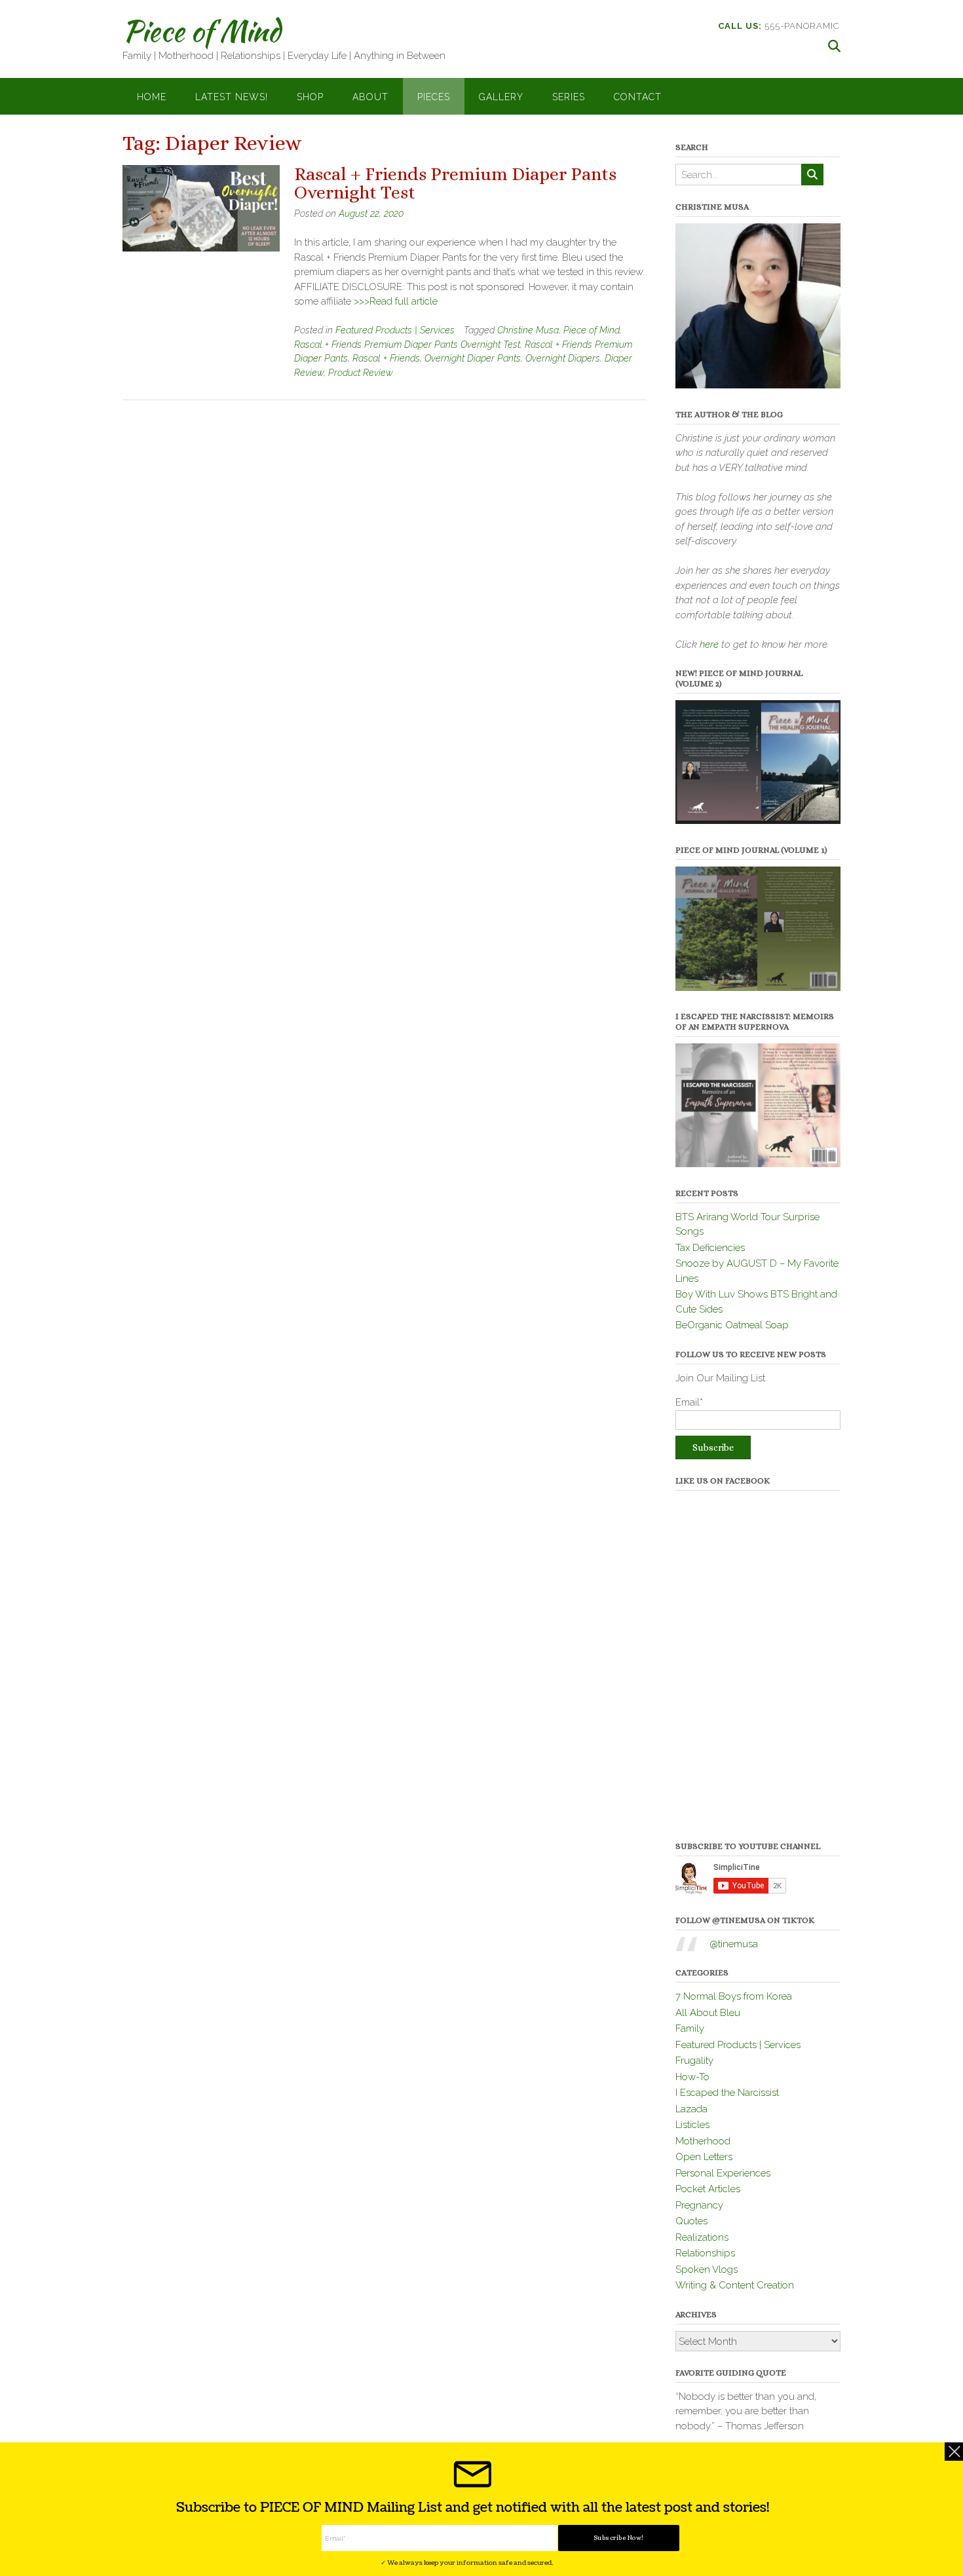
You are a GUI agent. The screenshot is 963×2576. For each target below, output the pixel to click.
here (709, 644)
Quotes (691, 2221)
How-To (692, 2077)
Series (569, 97)
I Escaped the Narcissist (727, 2093)
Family (690, 2028)
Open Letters (704, 2157)
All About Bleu (708, 2013)
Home (152, 97)
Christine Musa (528, 330)
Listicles (692, 2125)
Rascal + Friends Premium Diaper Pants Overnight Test (455, 183)
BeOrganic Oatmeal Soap (732, 1325)
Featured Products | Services (395, 330)
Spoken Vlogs (707, 2269)
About (370, 97)
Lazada (691, 2109)
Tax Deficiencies (710, 1248)
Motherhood (703, 2141)
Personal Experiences (723, 2173)
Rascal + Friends (386, 358)
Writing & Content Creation (735, 2285)
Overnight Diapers (563, 358)
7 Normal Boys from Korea (734, 1996)
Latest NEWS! (232, 97)
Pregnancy (699, 2205)
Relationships (705, 2253)
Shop (310, 97)
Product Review (361, 373)
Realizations (702, 2237)
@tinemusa (734, 1944)
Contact (638, 97)
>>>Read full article (396, 301)
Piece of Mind (201, 31)
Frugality (694, 2061)
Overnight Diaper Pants (473, 358)
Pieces (434, 97)
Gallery (501, 97)
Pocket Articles (708, 2189)
